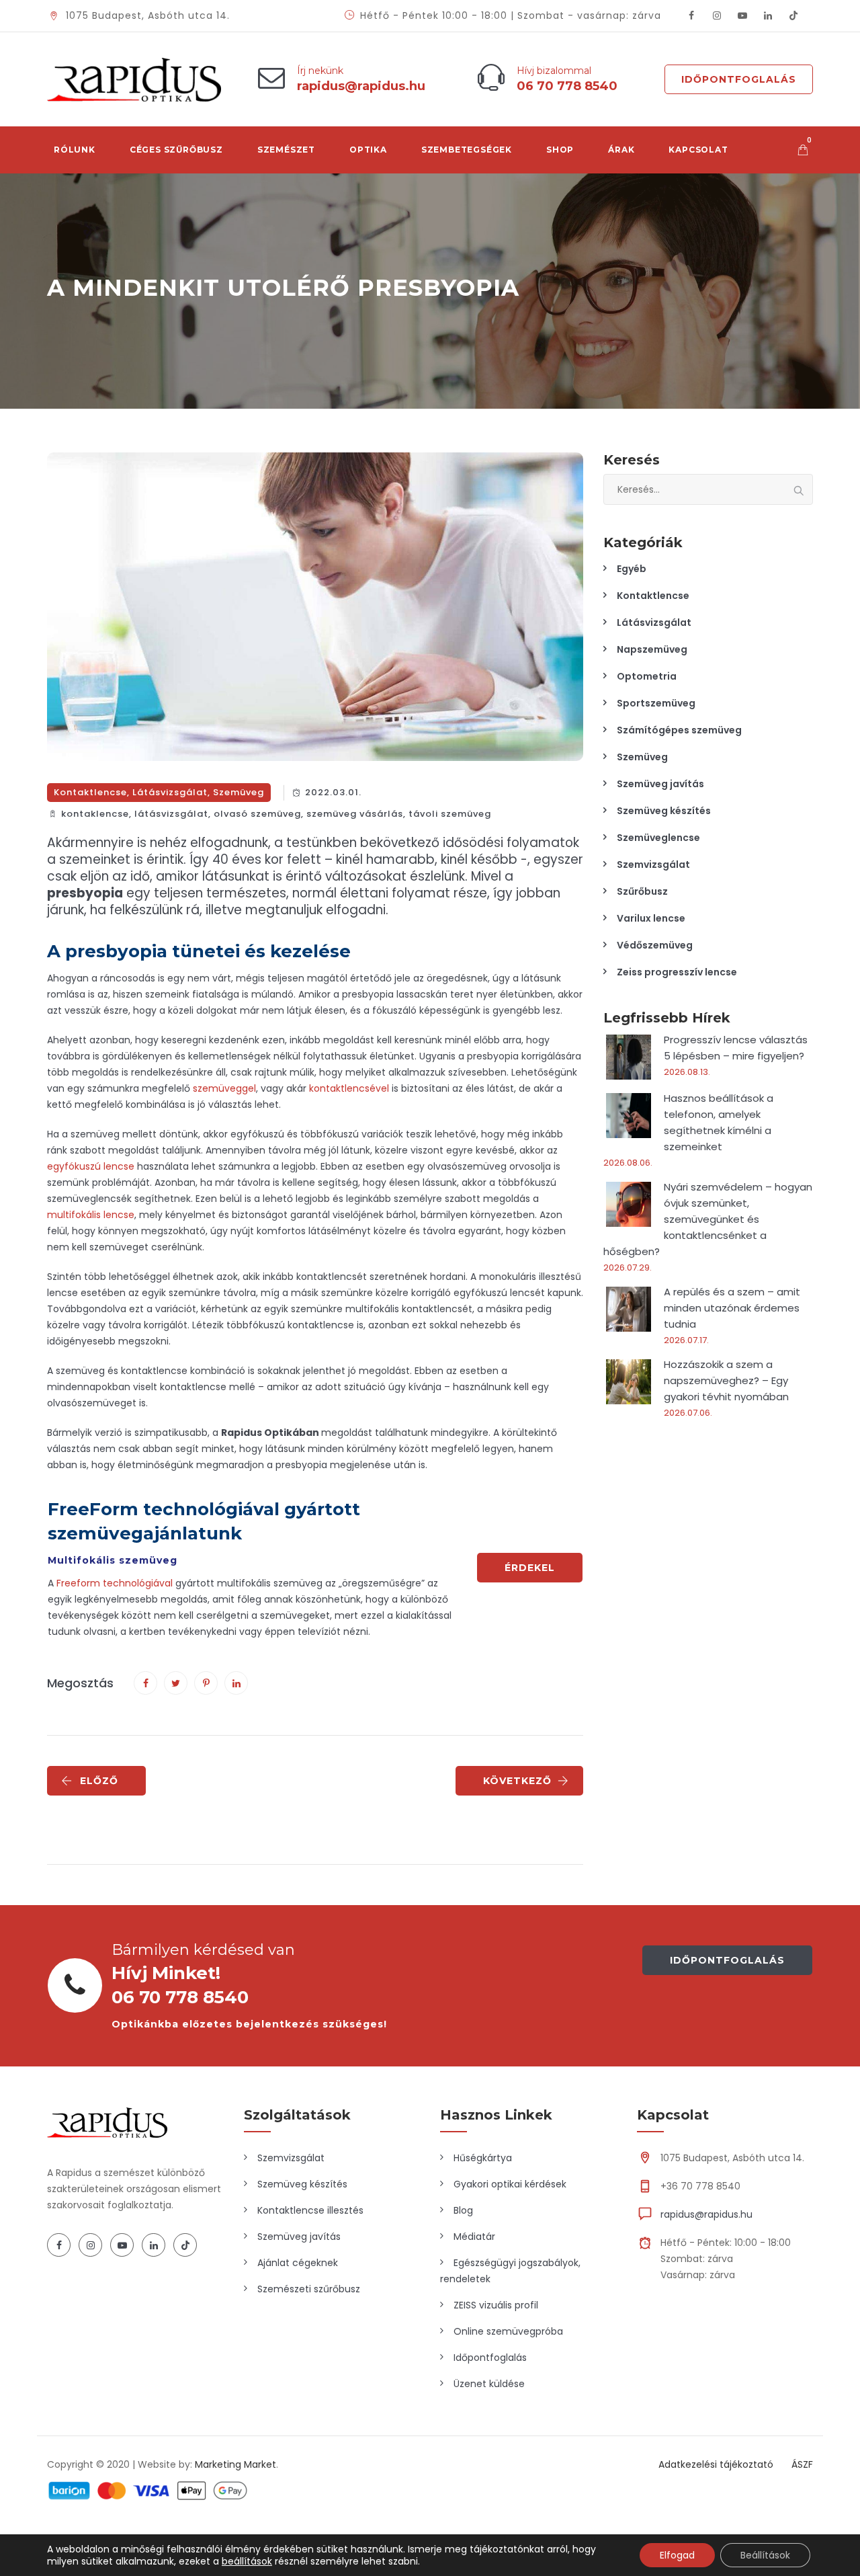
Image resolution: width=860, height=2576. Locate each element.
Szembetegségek (467, 150)
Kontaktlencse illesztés (310, 2210)
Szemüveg (239, 792)
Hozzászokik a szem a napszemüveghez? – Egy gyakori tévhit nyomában (726, 1380)
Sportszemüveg (656, 703)
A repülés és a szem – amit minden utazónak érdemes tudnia (732, 1308)
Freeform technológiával (115, 1583)
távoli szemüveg (450, 814)
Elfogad (677, 2555)
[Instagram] (717, 16)
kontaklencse (95, 814)
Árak (621, 150)
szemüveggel (224, 1088)
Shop (560, 150)
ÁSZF (802, 2464)
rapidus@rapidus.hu (706, 2214)
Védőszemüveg (655, 945)
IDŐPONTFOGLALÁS (727, 1960)
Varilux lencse (651, 918)
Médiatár (474, 2237)
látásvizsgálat (171, 814)
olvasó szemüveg (257, 814)
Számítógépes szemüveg (679, 730)
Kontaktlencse (90, 792)
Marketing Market (235, 2464)
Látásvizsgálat (170, 792)
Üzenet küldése (489, 2384)
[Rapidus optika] (134, 79)
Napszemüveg (652, 649)
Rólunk (75, 150)
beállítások (247, 2561)
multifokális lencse (91, 1215)
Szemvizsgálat (653, 864)
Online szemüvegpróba (508, 2331)
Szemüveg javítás (660, 784)
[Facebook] (691, 16)
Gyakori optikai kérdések (510, 2184)
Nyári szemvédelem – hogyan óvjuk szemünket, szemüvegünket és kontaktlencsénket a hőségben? (708, 1219)
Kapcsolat (698, 150)
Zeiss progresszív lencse (677, 972)
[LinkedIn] (768, 16)
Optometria (647, 676)
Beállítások (765, 2555)
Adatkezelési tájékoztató (716, 2464)
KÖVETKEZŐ (517, 1781)
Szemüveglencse (658, 838)
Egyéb (632, 569)
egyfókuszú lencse (91, 1166)
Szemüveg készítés (664, 811)
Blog (463, 2210)
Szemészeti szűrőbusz (309, 2289)
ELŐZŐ (99, 1781)
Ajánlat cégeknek (298, 2263)
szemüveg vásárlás (355, 814)
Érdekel (530, 1568)
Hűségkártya (483, 2158)
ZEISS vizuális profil (496, 2305)
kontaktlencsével (349, 1088)
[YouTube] (742, 16)
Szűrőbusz (642, 891)
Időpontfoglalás (739, 79)
